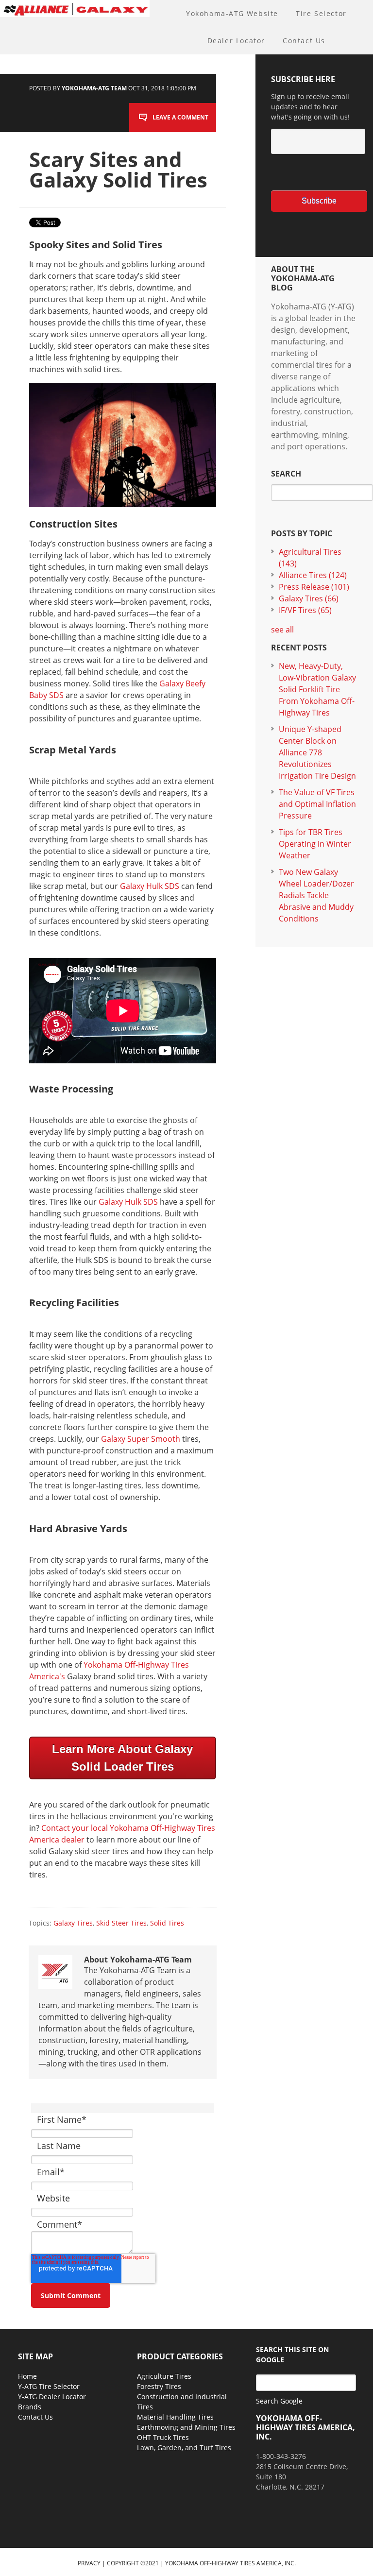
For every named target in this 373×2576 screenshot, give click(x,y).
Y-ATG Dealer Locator (52, 2397)
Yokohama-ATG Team (94, 88)
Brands (30, 2407)
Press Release (314, 587)
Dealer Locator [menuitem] (236, 41)
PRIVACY (89, 2563)
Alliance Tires (313, 575)
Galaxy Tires (73, 1923)
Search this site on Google (292, 2354)
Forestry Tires (159, 2386)
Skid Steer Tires (121, 1923)
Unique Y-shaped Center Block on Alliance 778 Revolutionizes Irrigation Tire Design (317, 752)
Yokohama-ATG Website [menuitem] (232, 13)
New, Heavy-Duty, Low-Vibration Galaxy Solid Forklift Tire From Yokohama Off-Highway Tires (317, 689)
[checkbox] (314, 172)
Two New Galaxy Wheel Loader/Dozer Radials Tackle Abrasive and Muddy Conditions (316, 895)
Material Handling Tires (175, 2417)
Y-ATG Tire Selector (49, 2386)
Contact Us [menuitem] (304, 41)
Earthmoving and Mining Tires (186, 2427)
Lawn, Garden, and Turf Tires (184, 2448)
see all (282, 630)
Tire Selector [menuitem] (321, 13)
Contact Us (35, 2417)
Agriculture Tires (164, 2376)
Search (286, 474)
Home (27, 2376)
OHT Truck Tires (163, 2437)
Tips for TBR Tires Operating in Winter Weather (315, 844)
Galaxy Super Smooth (141, 1439)
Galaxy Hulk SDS (150, 886)
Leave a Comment (180, 117)
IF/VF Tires (305, 610)
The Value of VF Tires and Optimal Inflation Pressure (317, 804)
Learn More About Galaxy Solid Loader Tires (122, 1758)
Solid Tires (167, 1923)
